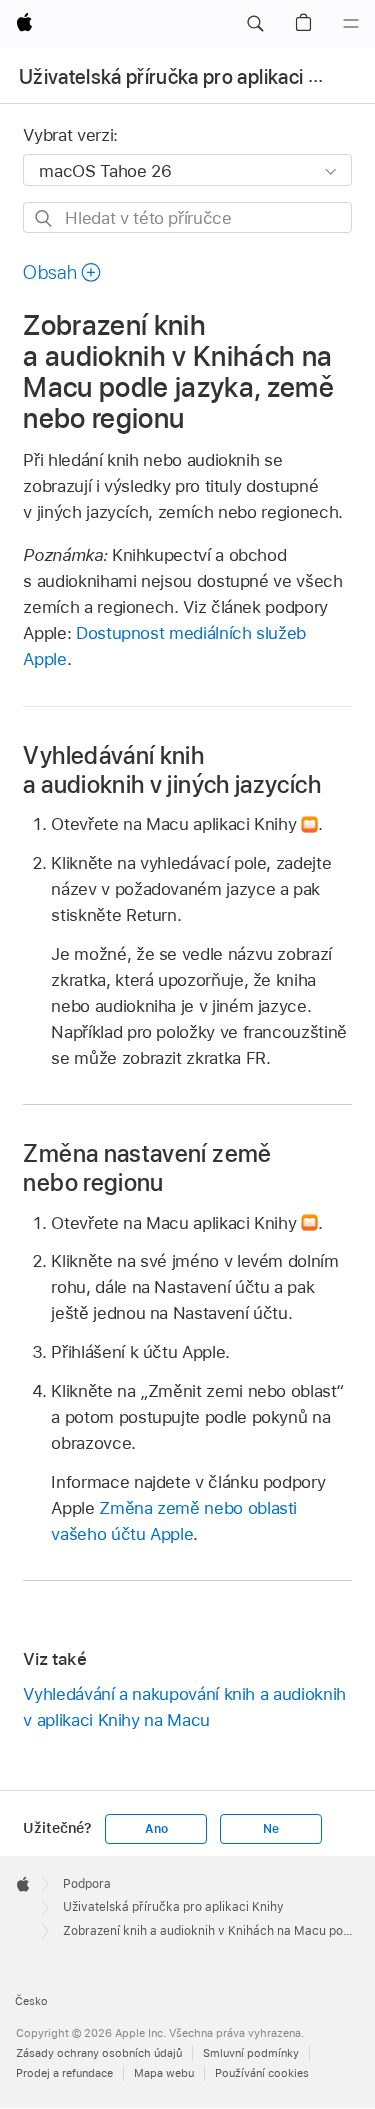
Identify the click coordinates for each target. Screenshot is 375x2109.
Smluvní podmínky (251, 2053)
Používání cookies (262, 2073)
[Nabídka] (351, 24)
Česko (31, 2001)
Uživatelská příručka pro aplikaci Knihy (188, 77)
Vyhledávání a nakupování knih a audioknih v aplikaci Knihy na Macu (184, 1707)
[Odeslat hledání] (44, 218)
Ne (271, 1829)
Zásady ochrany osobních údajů (99, 2053)
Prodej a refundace (64, 2073)
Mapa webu (164, 2073)
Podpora (87, 1884)
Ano (156, 1829)
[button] (255, 24)
